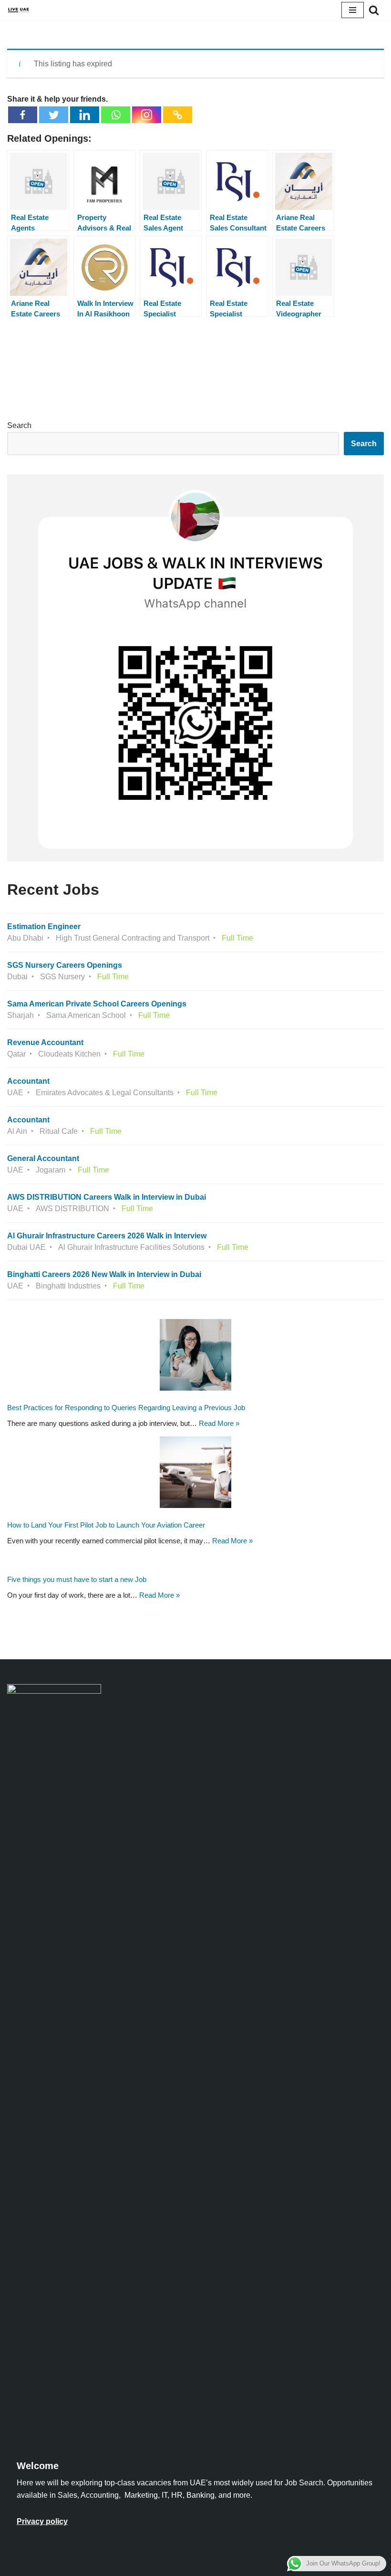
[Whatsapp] (116, 115)
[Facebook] (23, 115)
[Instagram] (147, 115)
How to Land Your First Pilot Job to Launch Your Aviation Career (106, 1525)
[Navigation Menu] (353, 10)
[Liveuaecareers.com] (19, 10)
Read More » (219, 1423)
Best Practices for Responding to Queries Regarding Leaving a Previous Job (126, 1408)
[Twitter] (54, 115)
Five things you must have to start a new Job (77, 1580)
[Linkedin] (85, 115)
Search (19, 425)
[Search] (374, 10)
